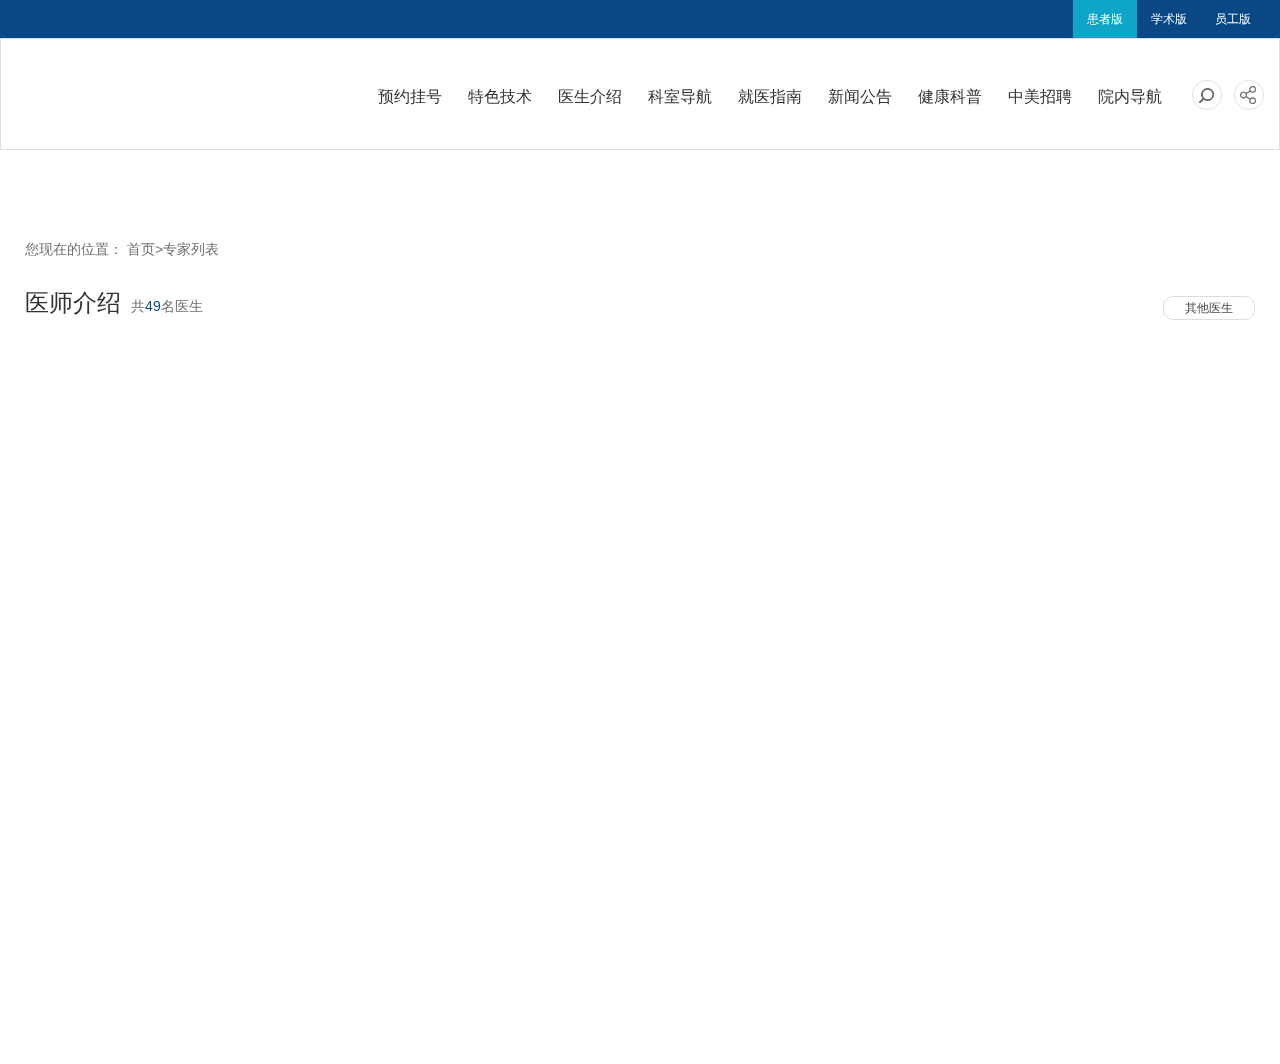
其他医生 (1209, 308)
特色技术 (500, 96)
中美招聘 (1040, 96)
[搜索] (1207, 95)
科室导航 (680, 96)
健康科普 (950, 96)
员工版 (1233, 19)
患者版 (1105, 19)
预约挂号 (410, 96)
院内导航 (1130, 96)
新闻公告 (860, 96)
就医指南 (770, 96)
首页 (141, 249)
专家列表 (191, 249)
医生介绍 (590, 96)
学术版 (1169, 19)
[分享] (1249, 95)
